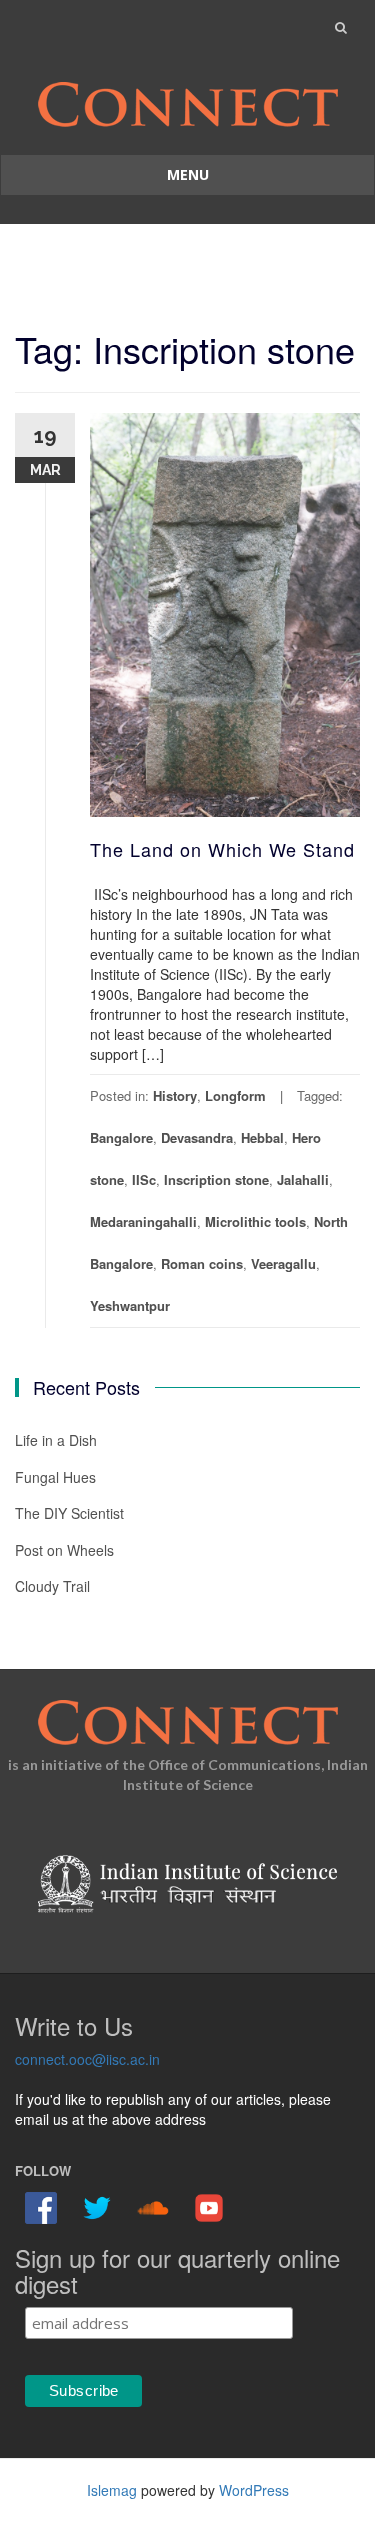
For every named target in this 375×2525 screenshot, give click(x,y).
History (175, 1095)
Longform (235, 1095)
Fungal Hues (55, 1477)
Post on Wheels (64, 1550)
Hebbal (262, 1137)
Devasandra (197, 1137)
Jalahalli (303, 1179)
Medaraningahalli (143, 1221)
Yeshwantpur (130, 1305)
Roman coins (202, 1263)
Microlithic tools (255, 1221)
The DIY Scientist (69, 1513)
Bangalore (121, 1137)
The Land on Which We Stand (222, 849)
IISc (144, 1179)
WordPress (254, 2490)
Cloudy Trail (52, 1586)
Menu (188, 174)
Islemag (112, 2490)
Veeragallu (283, 1263)
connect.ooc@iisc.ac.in (87, 2059)
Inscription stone (216, 1179)
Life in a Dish (56, 1440)
